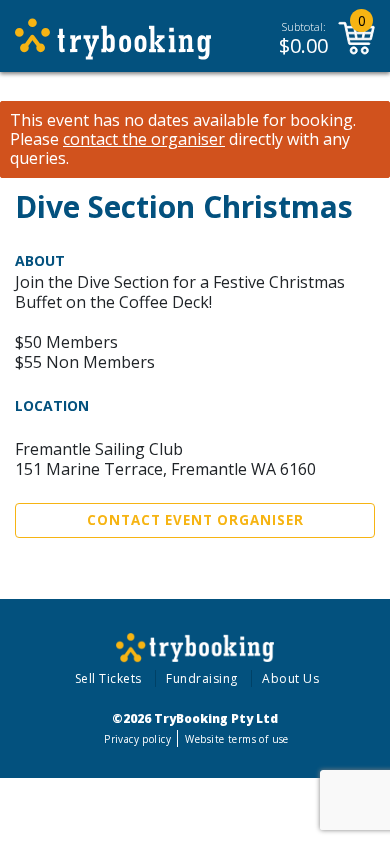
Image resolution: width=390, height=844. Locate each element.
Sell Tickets (108, 678)
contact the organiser (144, 139)
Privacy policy (137, 739)
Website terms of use (236, 739)
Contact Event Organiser (195, 520)
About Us (290, 678)
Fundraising (202, 678)
